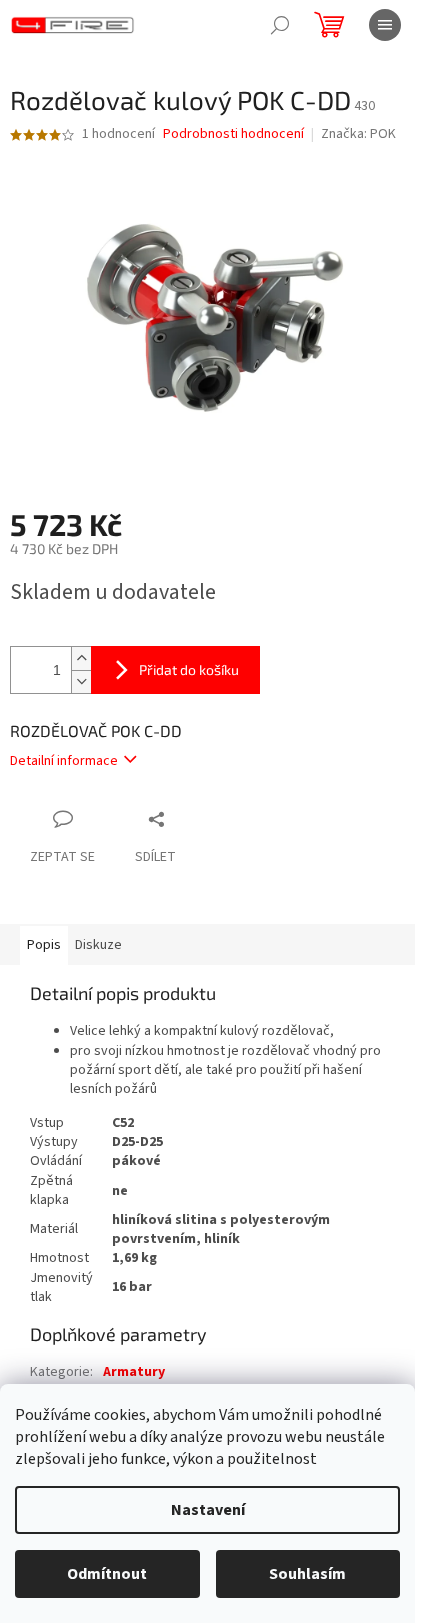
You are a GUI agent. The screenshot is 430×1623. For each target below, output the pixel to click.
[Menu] (385, 25)
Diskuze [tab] (98, 945)
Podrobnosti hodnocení (233, 134)
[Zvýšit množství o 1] (81, 658)
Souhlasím (307, 1574)
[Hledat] (280, 25)
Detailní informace (64, 761)
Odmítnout (107, 1574)
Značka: (358, 134)
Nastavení (208, 1510)
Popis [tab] (44, 945)
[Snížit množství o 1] (81, 681)
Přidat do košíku (189, 669)
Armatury (134, 1372)
